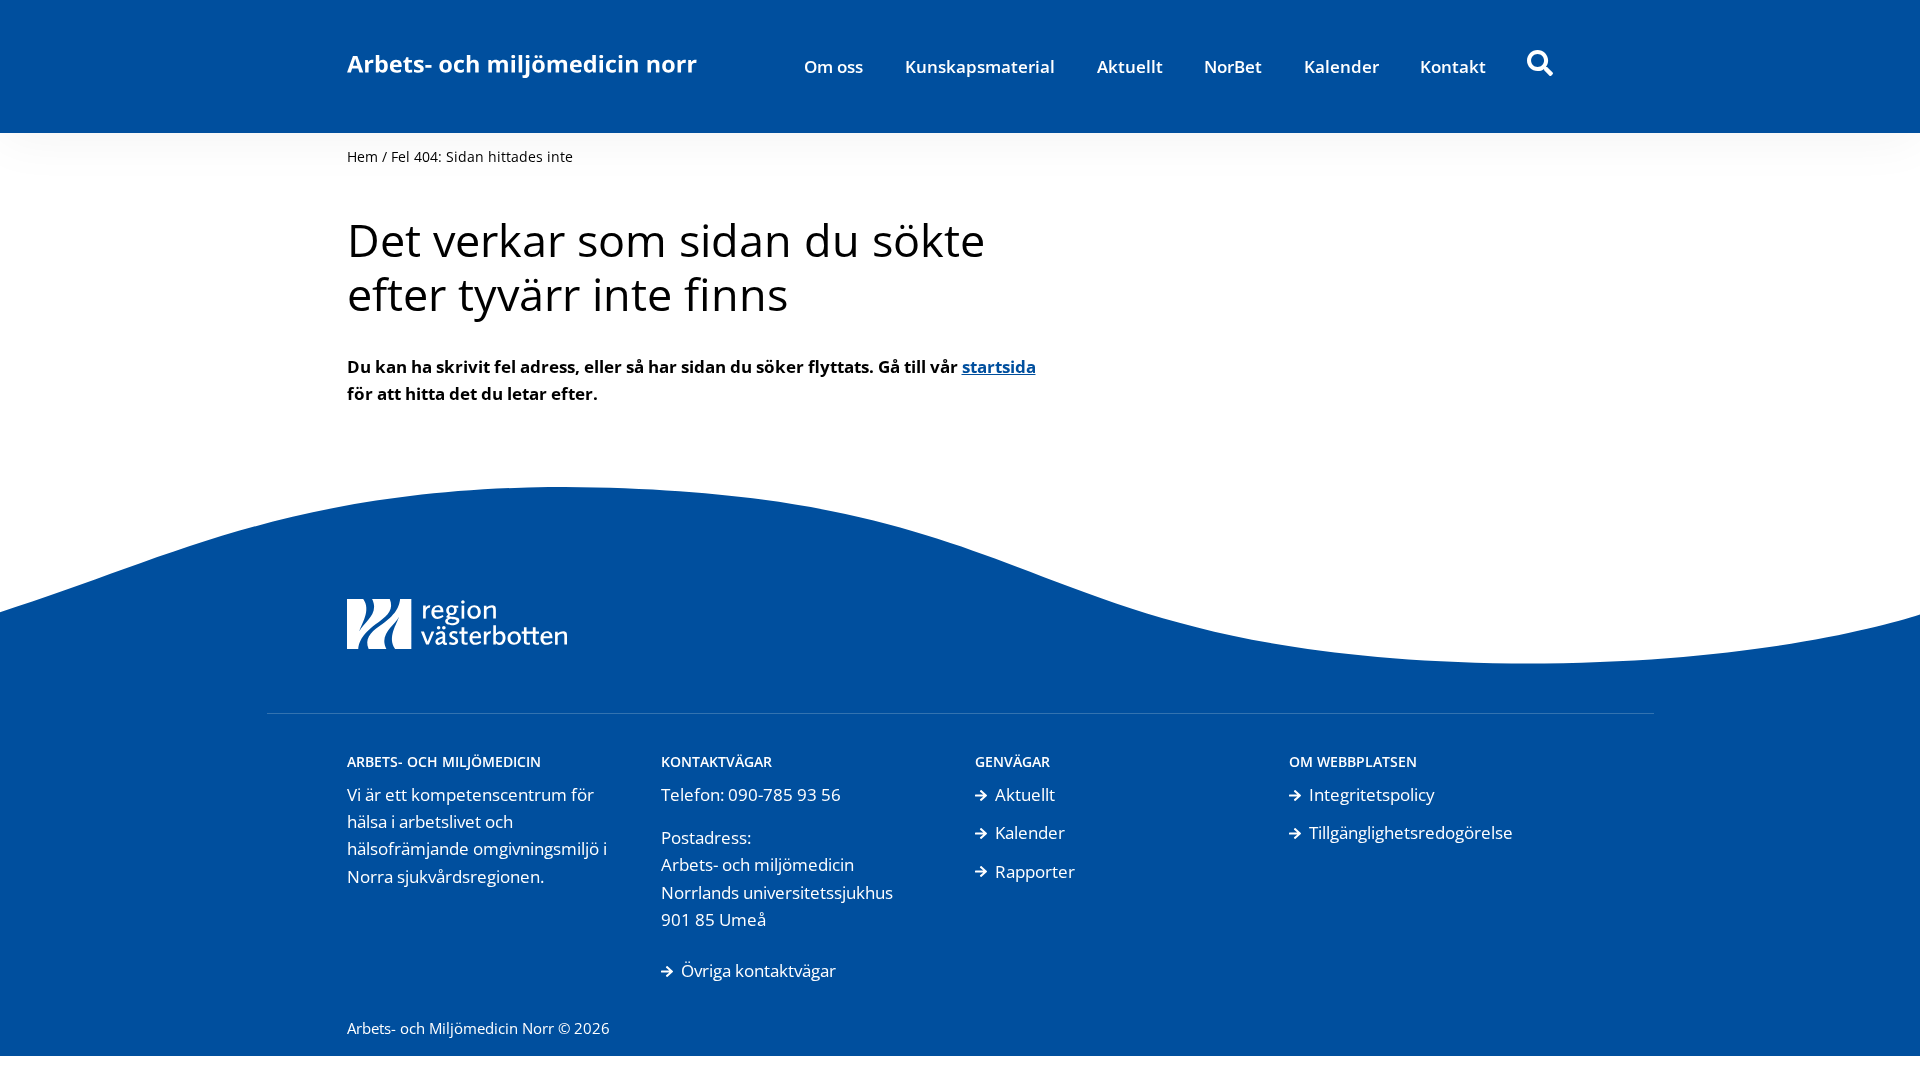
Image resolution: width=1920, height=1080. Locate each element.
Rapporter (1035, 871)
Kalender (1341, 66)
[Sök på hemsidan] (1540, 66)
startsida (999, 366)
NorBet (1233, 66)
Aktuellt (1130, 66)
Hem (362, 156)
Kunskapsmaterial (980, 66)
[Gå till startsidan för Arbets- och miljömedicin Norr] (522, 67)
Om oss (833, 66)
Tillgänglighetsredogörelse (1411, 832)
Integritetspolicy (1372, 794)
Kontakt (1453, 66)
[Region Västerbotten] (457, 600)
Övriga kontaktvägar (758, 970)
